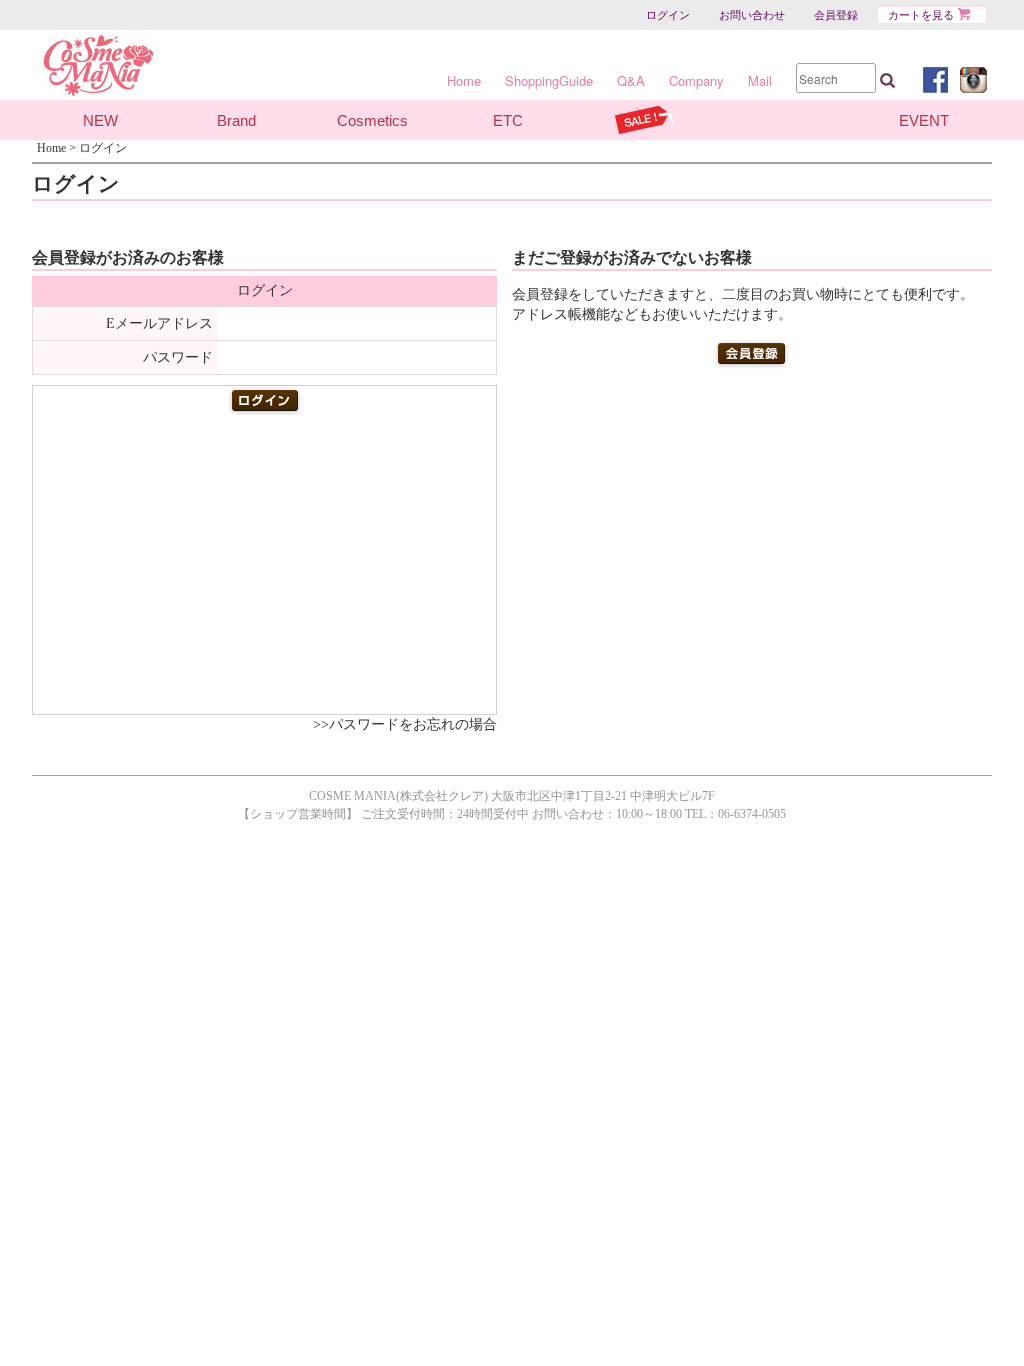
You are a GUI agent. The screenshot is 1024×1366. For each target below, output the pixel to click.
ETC (508, 120)
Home (464, 80)
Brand (236, 120)
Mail (760, 80)
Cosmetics (372, 120)
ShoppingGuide (549, 80)
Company (696, 80)
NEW (100, 120)
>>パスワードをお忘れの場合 (405, 724)
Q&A (631, 80)
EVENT (924, 120)
